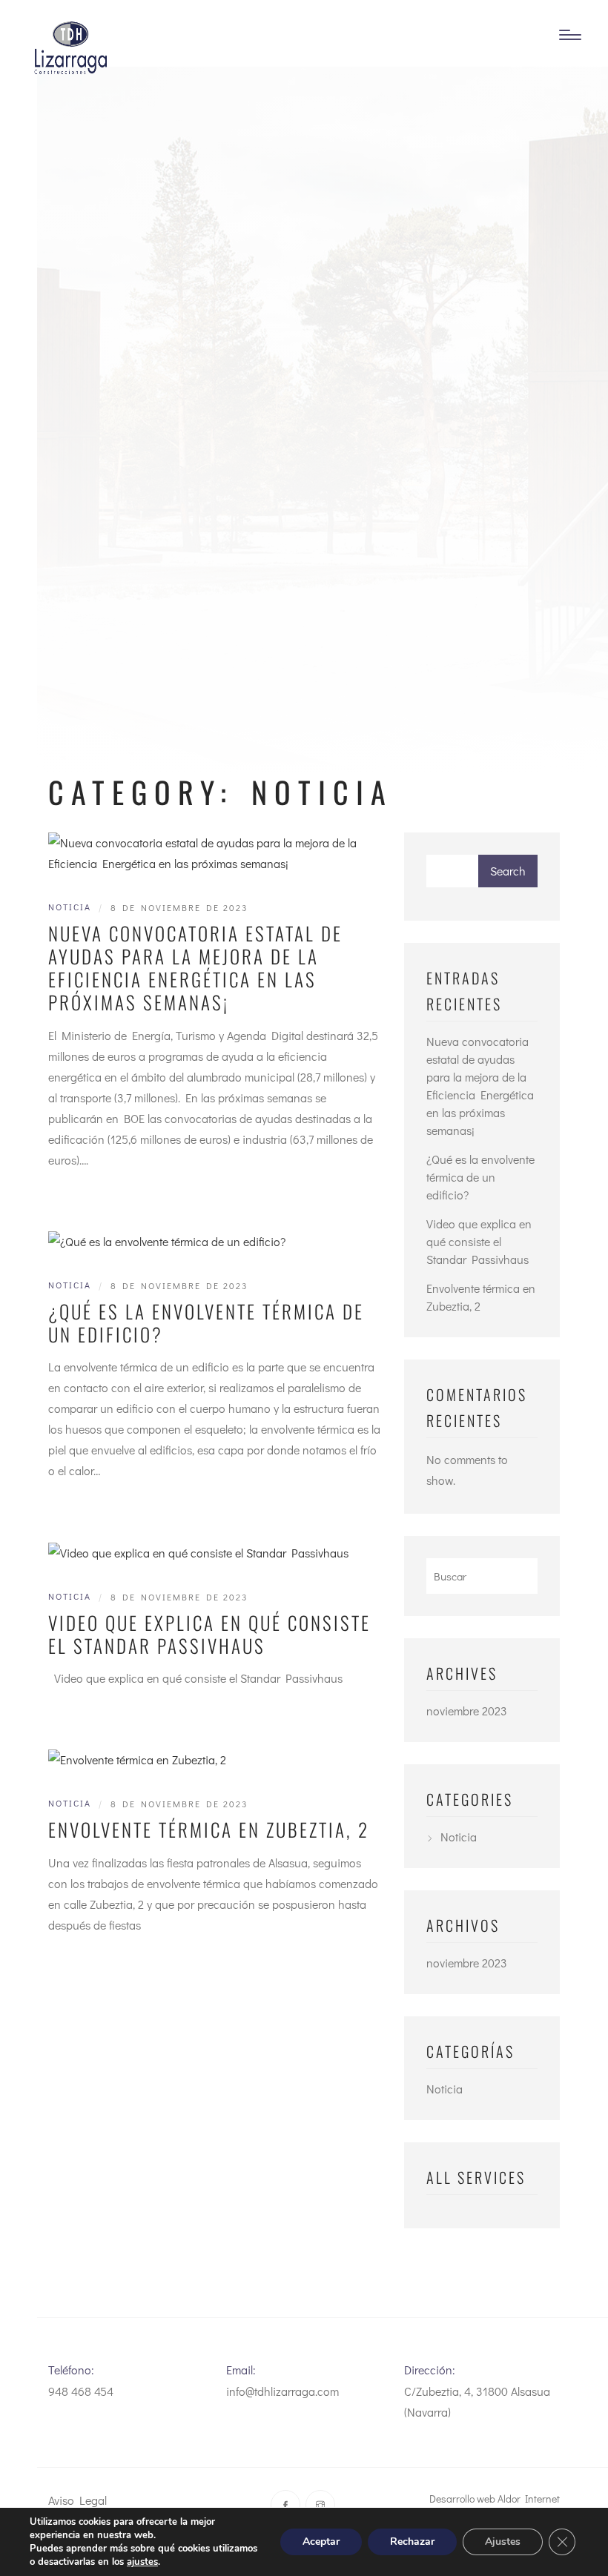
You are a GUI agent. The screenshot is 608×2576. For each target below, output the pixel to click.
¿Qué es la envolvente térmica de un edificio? (206, 1323)
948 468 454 (81, 2391)
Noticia (70, 907)
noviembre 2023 (467, 1711)
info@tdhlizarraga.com (282, 2391)
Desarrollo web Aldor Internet (495, 2499)
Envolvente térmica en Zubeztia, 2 (209, 1829)
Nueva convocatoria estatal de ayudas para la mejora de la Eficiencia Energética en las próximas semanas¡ (195, 968)
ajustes (142, 2562)
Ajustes (503, 2542)
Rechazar (412, 2542)
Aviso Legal (77, 2500)
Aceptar (321, 2542)
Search (508, 871)
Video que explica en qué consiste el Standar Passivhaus (209, 1634)
